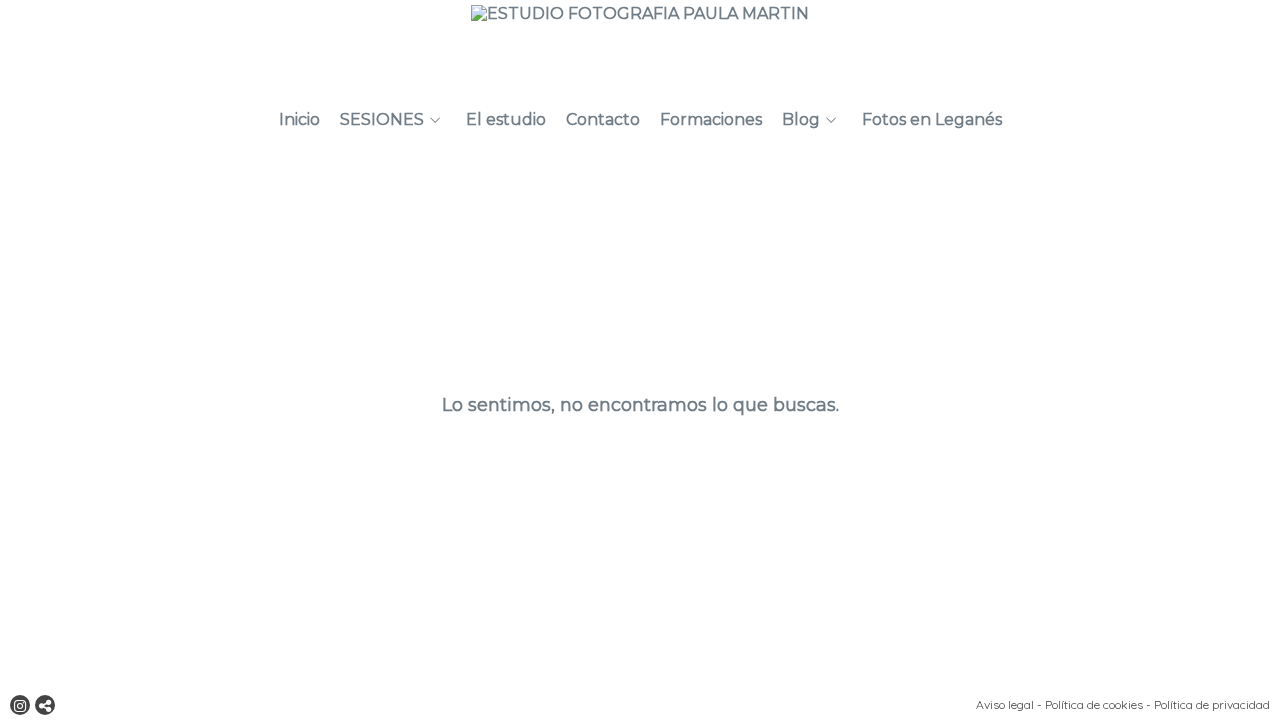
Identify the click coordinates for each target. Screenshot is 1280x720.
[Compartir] (45, 705)
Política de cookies (1094, 704)
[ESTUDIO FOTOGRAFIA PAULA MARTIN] (640, 47)
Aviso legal (1005, 704)
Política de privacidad (1212, 704)
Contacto (603, 120)
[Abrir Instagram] (20, 705)
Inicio (299, 120)
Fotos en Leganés (932, 120)
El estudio (506, 120)
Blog (801, 120)
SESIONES (382, 120)
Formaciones (711, 120)
